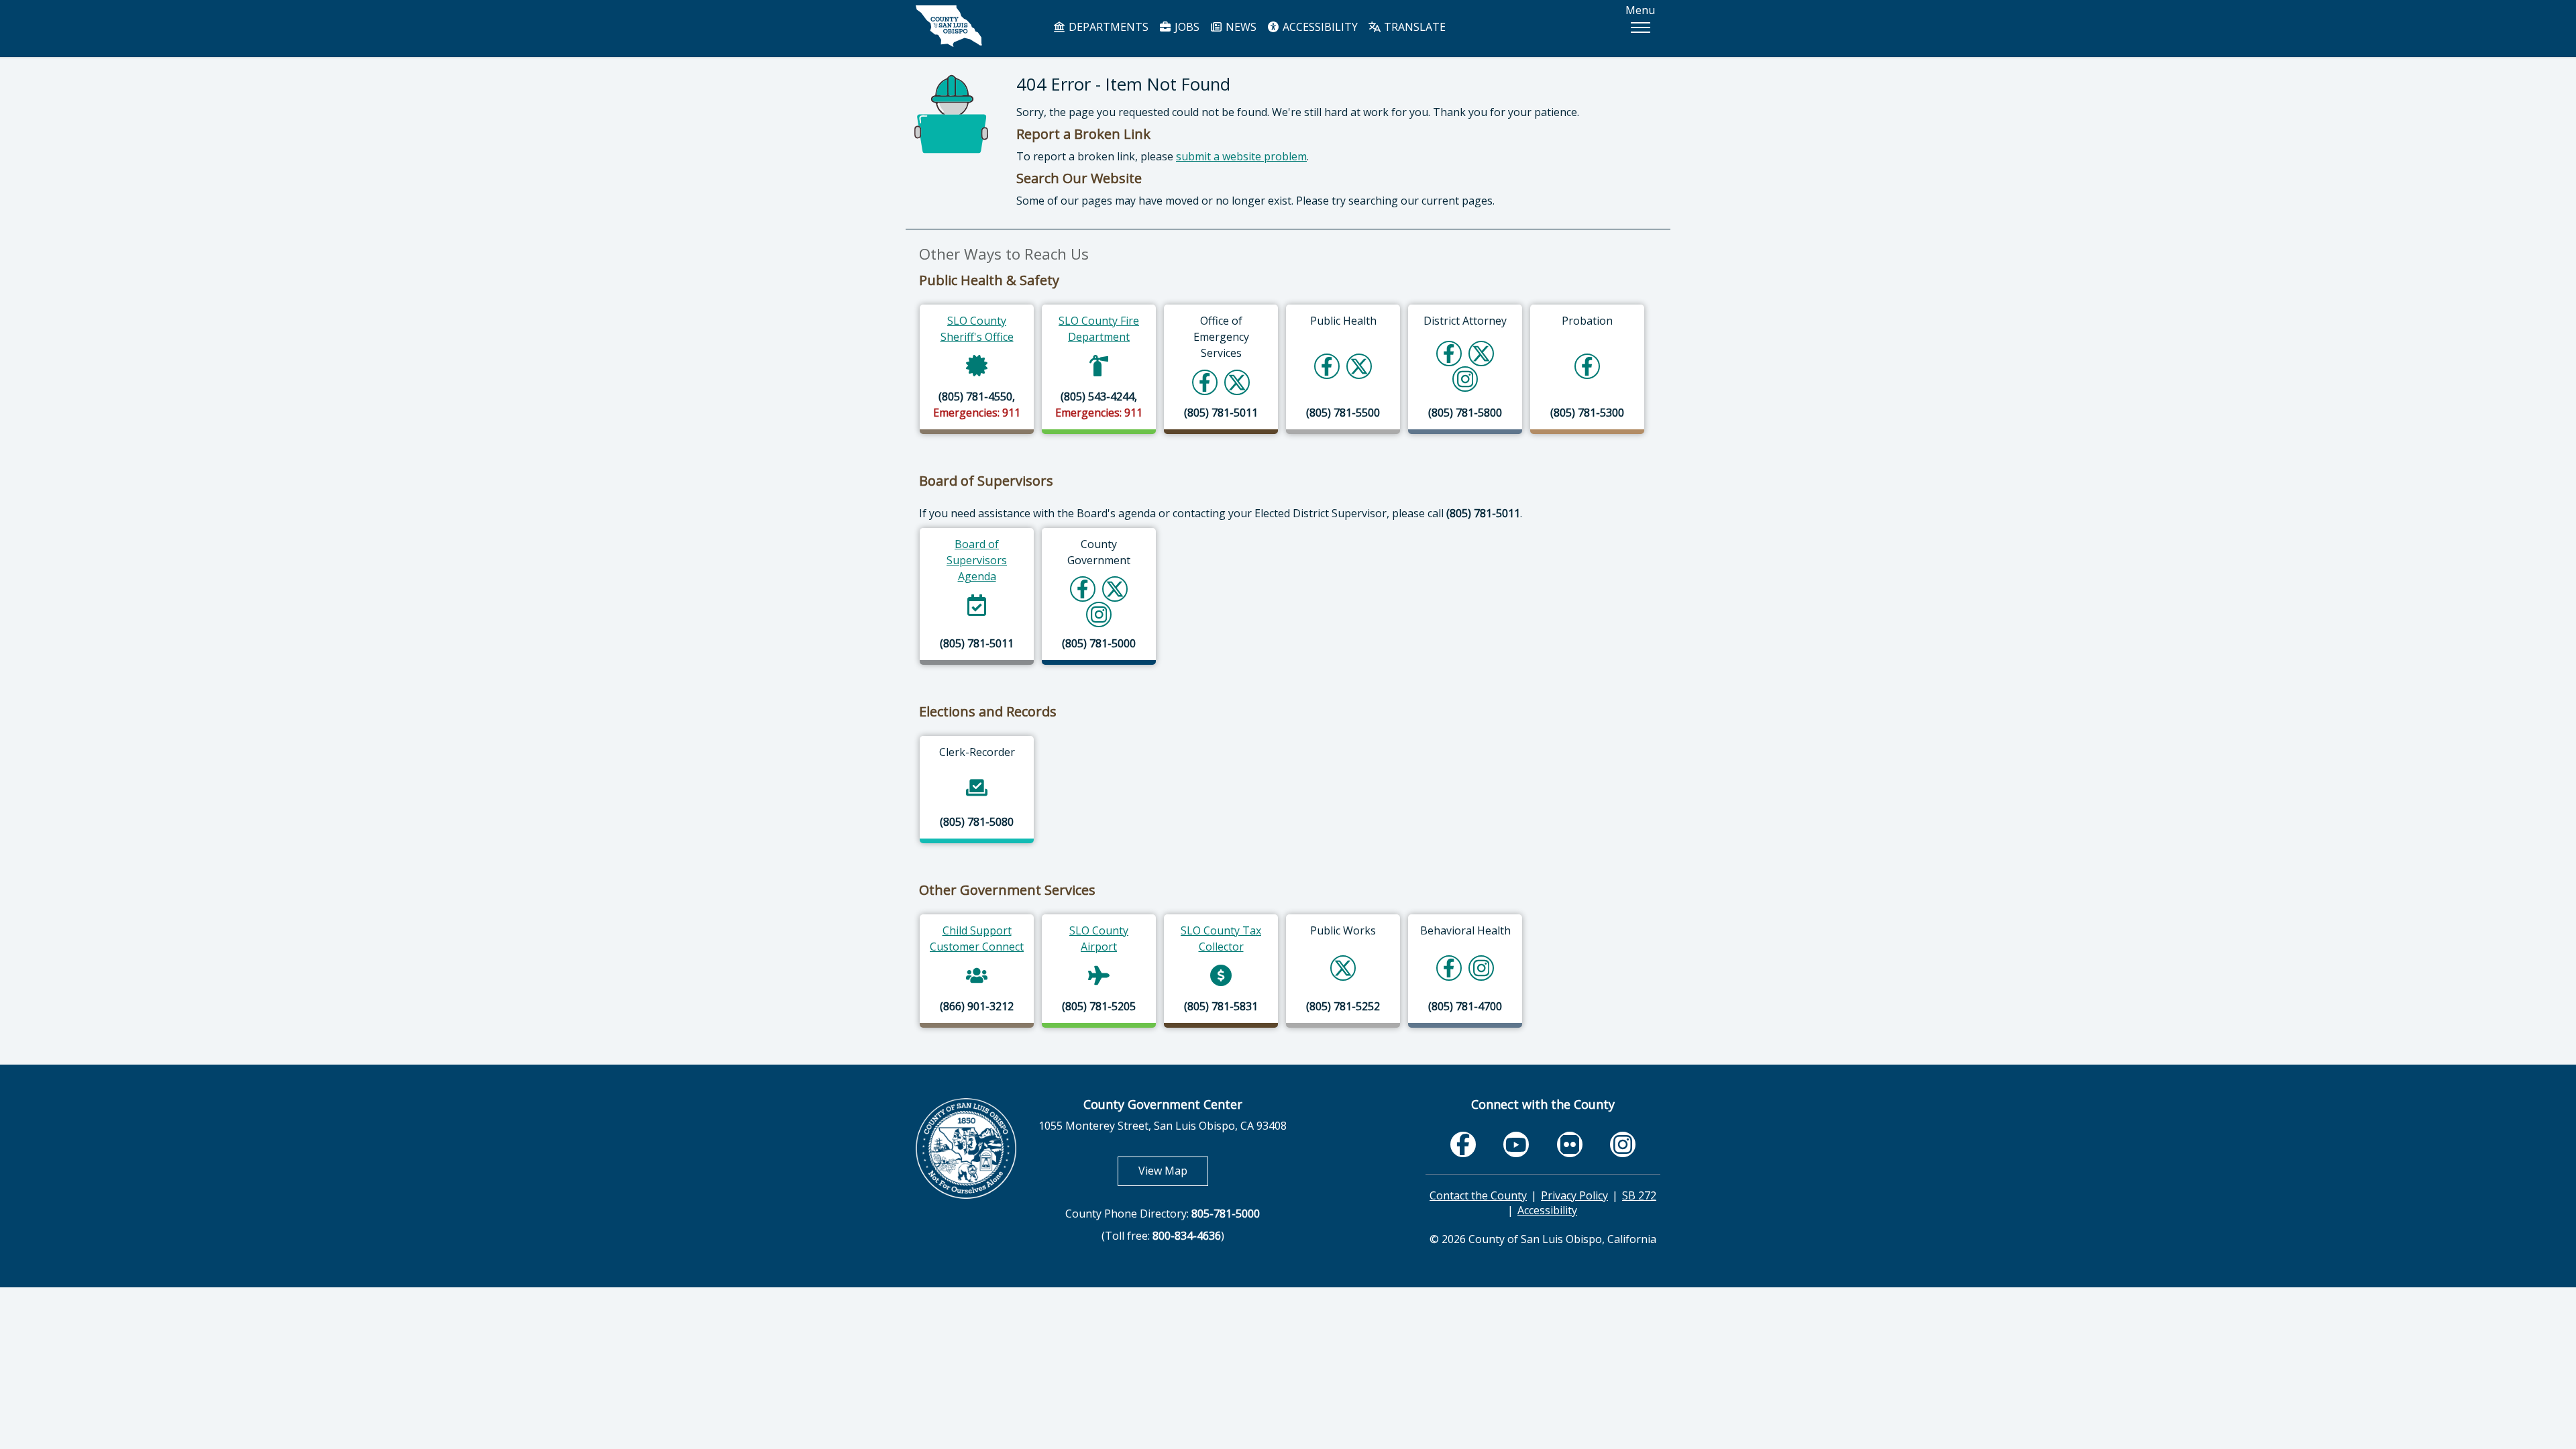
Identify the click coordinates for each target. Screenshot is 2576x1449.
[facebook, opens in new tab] (1463, 1144)
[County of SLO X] (1115, 589)
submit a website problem (1241, 156)
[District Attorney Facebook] (1449, 353)
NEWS (1240, 27)
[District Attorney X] (1481, 353)
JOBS (1186, 27)
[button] (1640, 28)
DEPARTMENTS (1107, 27)
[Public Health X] (1359, 366)
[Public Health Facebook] (1327, 366)
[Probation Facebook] (1587, 366)
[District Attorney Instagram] (1465, 379)
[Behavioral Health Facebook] (1449, 968)
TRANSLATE (1413, 27)
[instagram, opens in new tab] (1623, 1144)
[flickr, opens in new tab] (1570, 1144)
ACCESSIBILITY (1319, 27)
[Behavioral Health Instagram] (1482, 968)
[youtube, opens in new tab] (1516, 1144)
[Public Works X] (1343, 968)
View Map (1173, 1170)
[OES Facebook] (1205, 382)
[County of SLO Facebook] (1083, 589)
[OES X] (1237, 382)
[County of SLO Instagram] (1099, 614)
